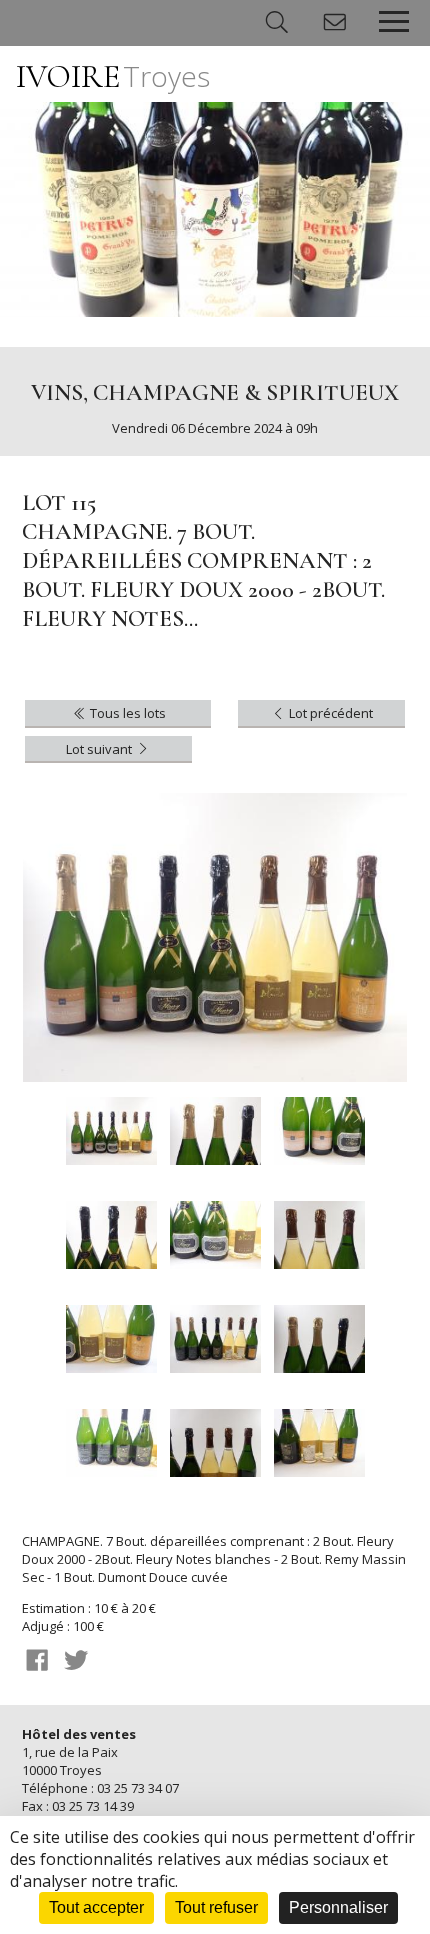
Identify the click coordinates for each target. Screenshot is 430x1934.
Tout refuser (216, 1907)
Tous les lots (126, 713)
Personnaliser (338, 1907)
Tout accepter (96, 1907)
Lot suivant (100, 749)
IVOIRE (113, 76)
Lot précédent (329, 713)
